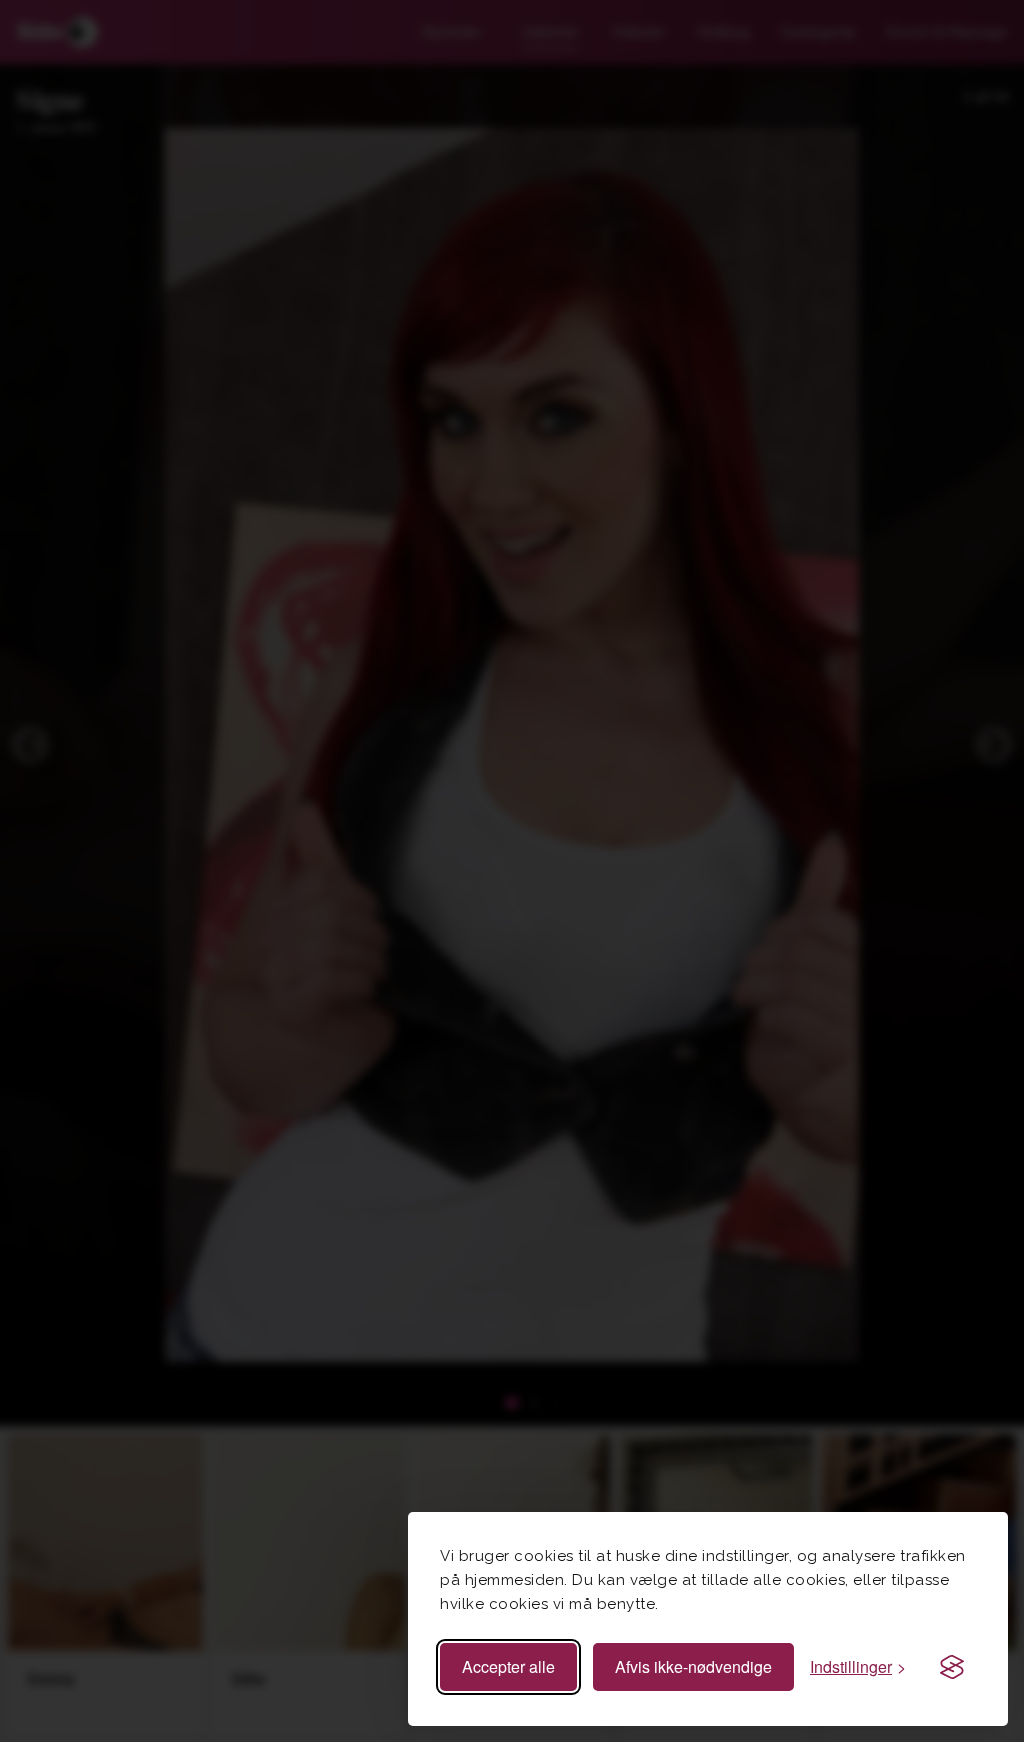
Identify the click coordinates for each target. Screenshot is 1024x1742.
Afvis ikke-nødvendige (693, 1666)
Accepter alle (508, 1666)
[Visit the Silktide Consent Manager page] (952, 1667)
